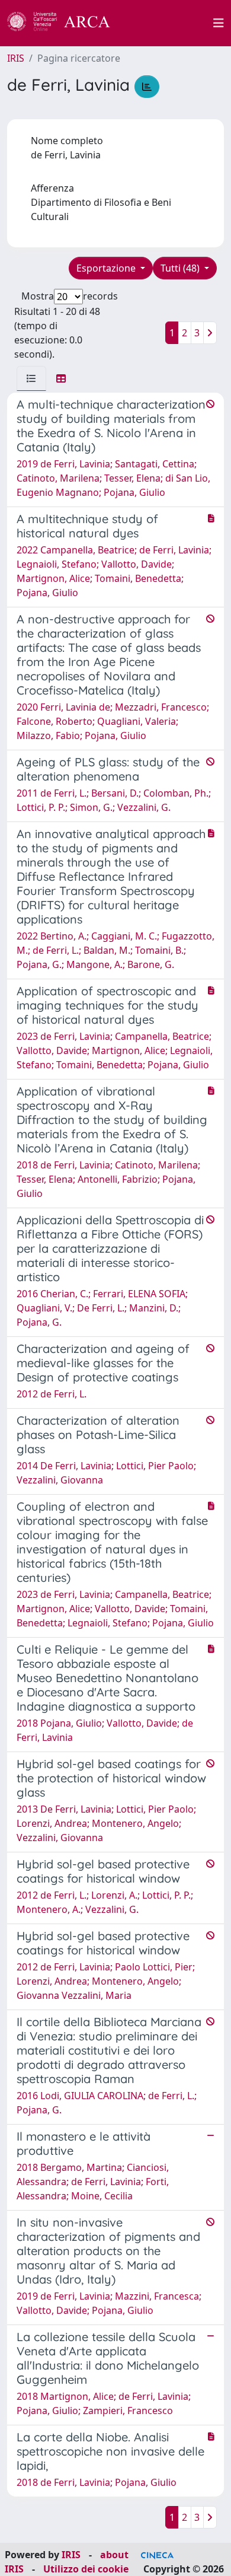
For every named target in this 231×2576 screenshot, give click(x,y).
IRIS (16, 58)
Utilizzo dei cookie (86, 2569)
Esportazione (107, 268)
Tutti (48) (181, 268)
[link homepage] (65, 23)
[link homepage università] (168, 23)
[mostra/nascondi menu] (219, 23)
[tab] (31, 378)
